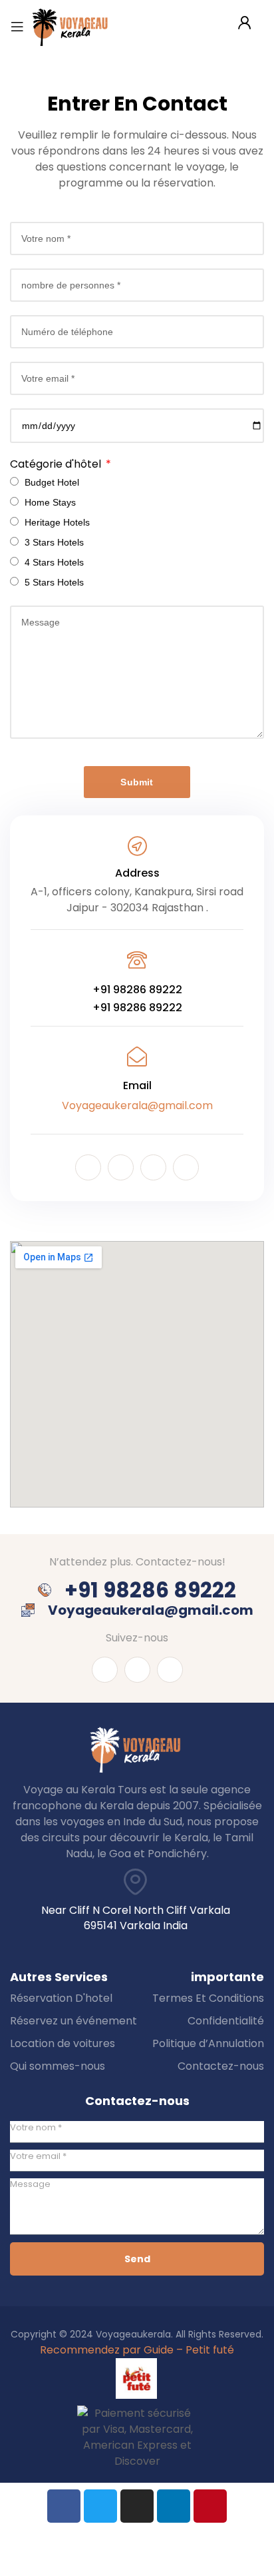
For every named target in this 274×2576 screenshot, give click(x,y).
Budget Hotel (52, 482)
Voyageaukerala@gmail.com (137, 1105)
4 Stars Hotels (54, 562)
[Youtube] (121, 1167)
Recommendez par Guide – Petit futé (137, 2350)
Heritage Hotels (57, 522)
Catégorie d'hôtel (57, 464)
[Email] (137, 1057)
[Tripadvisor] (186, 1167)
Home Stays (50, 502)
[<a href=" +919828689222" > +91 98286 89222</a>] (137, 960)
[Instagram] (153, 1167)
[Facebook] (88, 1167)
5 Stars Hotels (54, 582)
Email (137, 1085)
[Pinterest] (210, 2506)
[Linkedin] (174, 2506)
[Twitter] (100, 2506)
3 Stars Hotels (54, 542)
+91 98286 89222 (137, 990)
